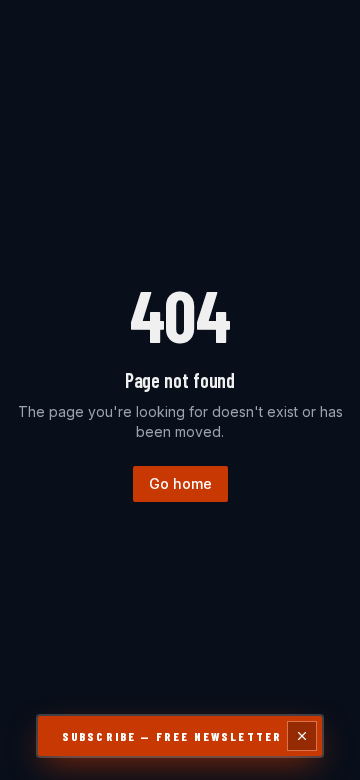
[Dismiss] (302, 736)
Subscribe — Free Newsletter (172, 736)
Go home (180, 483)
